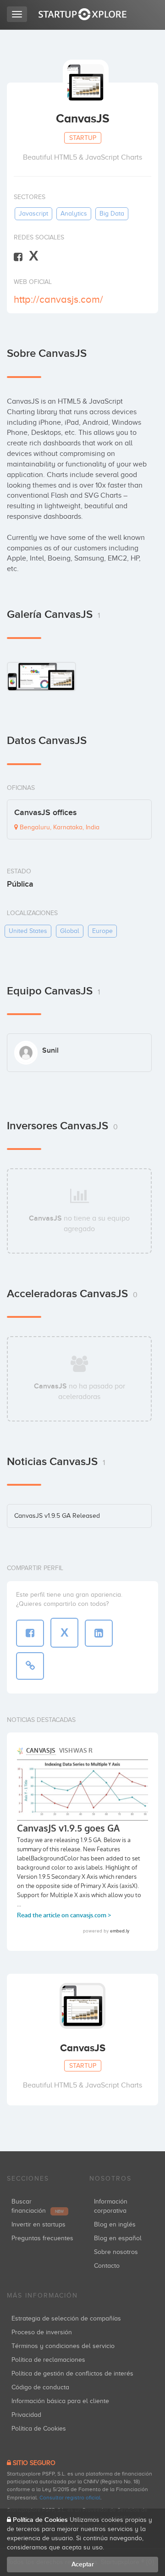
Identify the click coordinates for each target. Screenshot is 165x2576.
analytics (74, 214)
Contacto (107, 2266)
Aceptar (83, 2564)
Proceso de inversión (42, 2332)
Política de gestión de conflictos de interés (72, 2373)
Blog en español (118, 2238)
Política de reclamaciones (48, 2360)
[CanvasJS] (41, 677)
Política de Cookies (39, 2429)
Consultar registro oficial (70, 2498)
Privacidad (26, 2415)
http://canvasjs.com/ (58, 299)
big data (112, 214)
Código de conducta (40, 2387)
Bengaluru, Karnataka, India (59, 827)
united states (28, 931)
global (70, 931)
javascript (33, 214)
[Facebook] (18, 257)
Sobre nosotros (116, 2252)
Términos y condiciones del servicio (63, 2346)
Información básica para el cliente (60, 2401)
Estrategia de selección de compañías (66, 2318)
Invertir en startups (38, 2224)
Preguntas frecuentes (42, 2238)
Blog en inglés (115, 2224)
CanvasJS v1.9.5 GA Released (57, 1516)
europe (102, 931)
